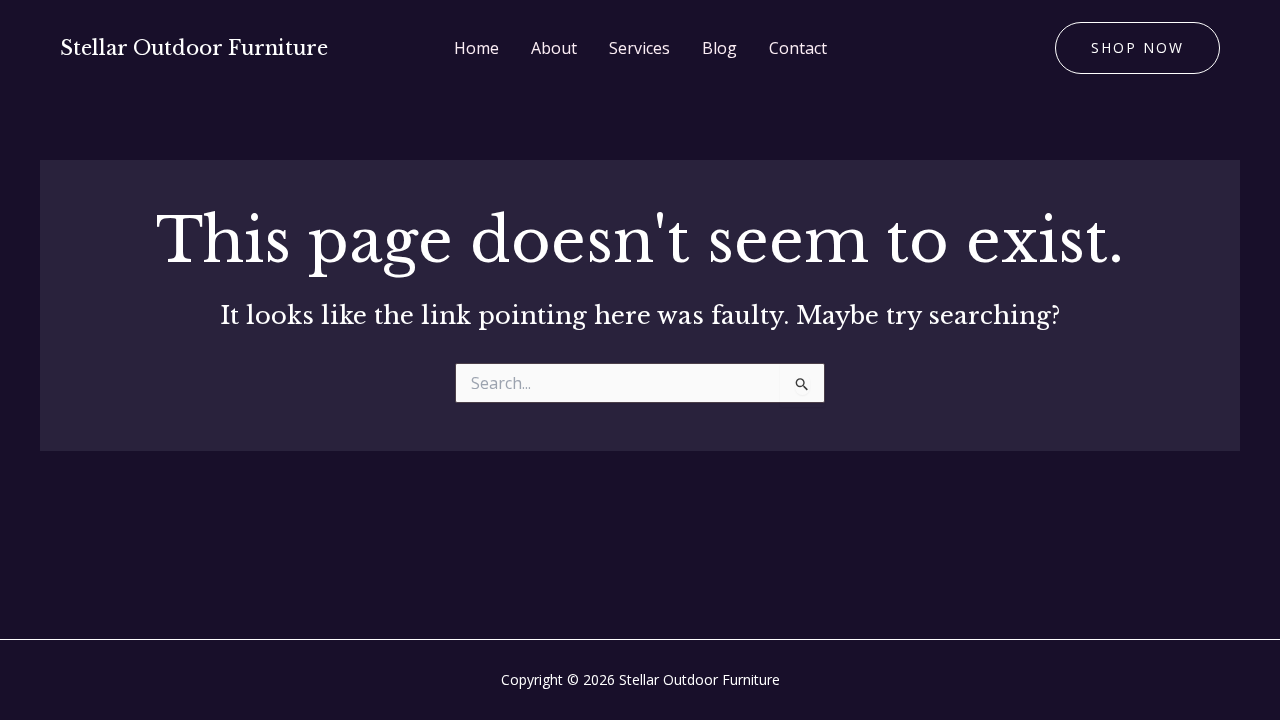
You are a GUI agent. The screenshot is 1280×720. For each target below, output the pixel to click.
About (554, 48)
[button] (1137, 48)
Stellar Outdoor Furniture (194, 48)
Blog (719, 48)
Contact (798, 48)
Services (639, 48)
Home (476, 48)
